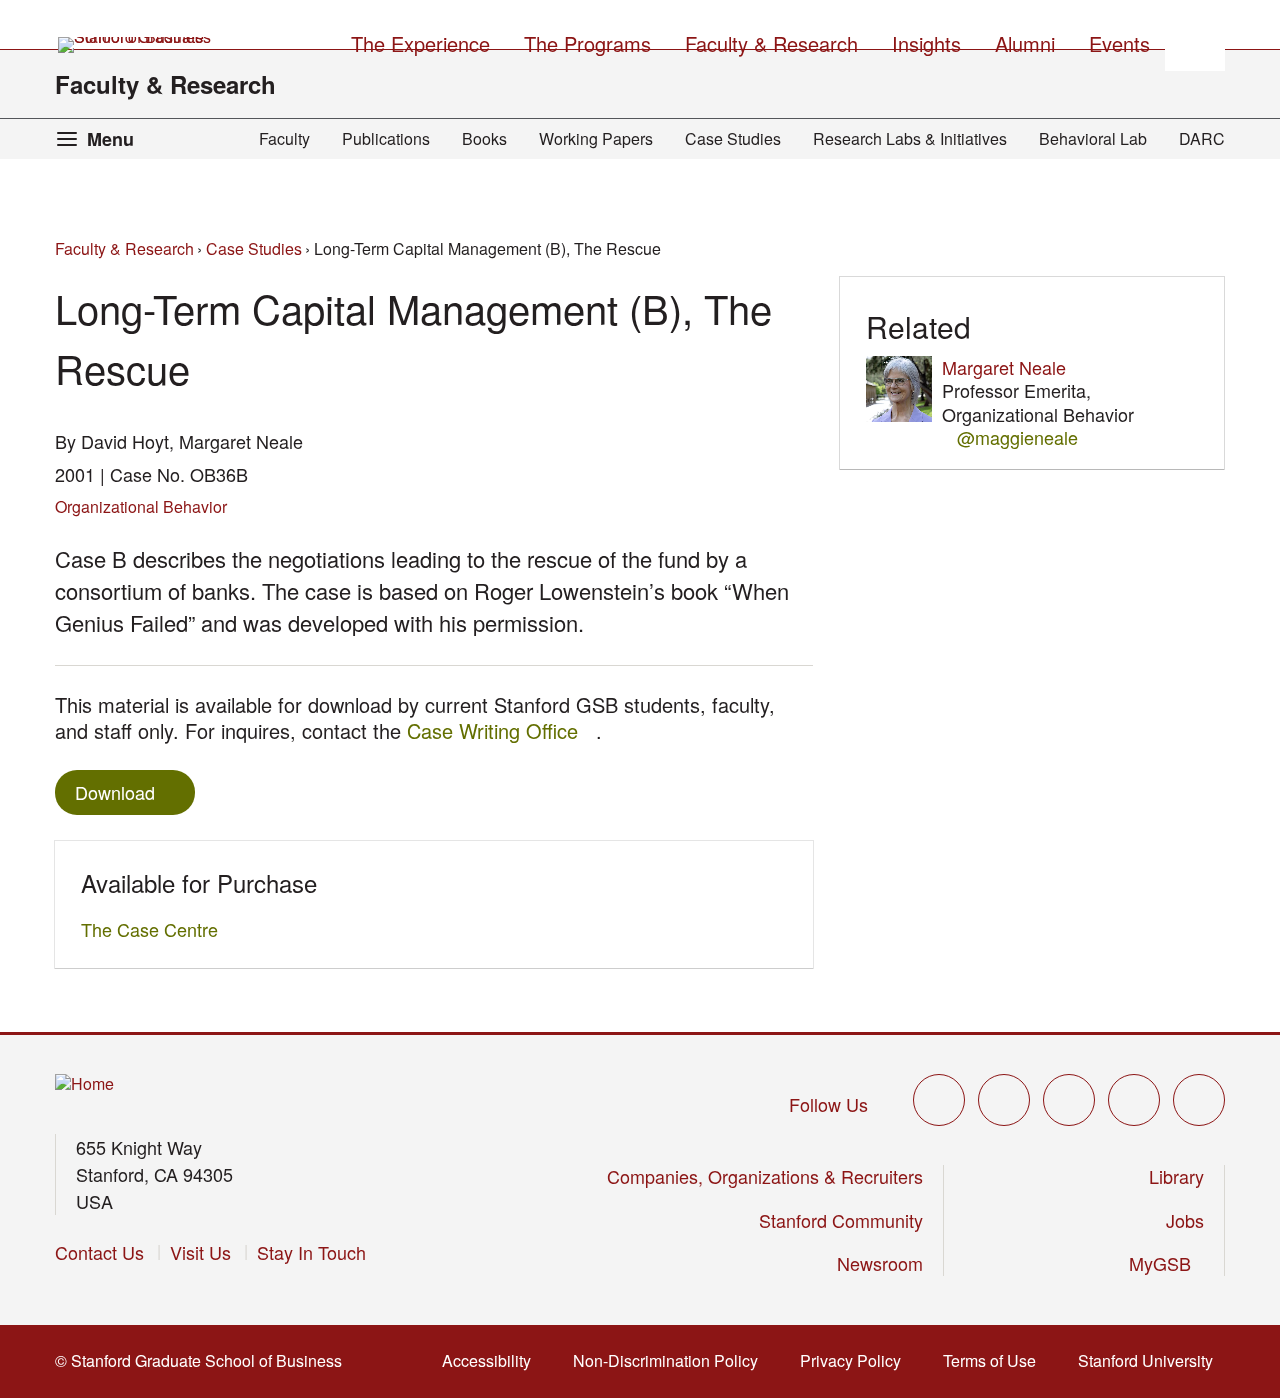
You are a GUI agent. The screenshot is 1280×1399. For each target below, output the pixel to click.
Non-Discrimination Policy (671, 1360)
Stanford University (1151, 1360)
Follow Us (828, 1104)
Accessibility (492, 1360)
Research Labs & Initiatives (910, 138)
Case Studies (733, 138)
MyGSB (1166, 1263)
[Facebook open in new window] (1004, 1100)
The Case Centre (155, 929)
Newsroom (880, 1263)
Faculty (284, 138)
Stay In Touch (311, 1252)
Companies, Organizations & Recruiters (765, 1176)
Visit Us (200, 1252)
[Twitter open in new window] (939, 1100)
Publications (386, 138)
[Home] (84, 1084)
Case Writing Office (501, 730)
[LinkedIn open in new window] (1199, 1100)
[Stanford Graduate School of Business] (136, 45)
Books (484, 138)
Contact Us (99, 1252)
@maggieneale (1017, 437)
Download (115, 792)
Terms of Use (995, 1360)
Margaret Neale (1004, 367)
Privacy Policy (856, 1360)
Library (1176, 1176)
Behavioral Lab (1093, 138)
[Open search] (1195, 41)
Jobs (1185, 1220)
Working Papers (596, 138)
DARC (1202, 138)
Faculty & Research (165, 84)
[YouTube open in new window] (1134, 1100)
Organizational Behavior (141, 506)
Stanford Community (841, 1220)
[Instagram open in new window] (1069, 1100)
